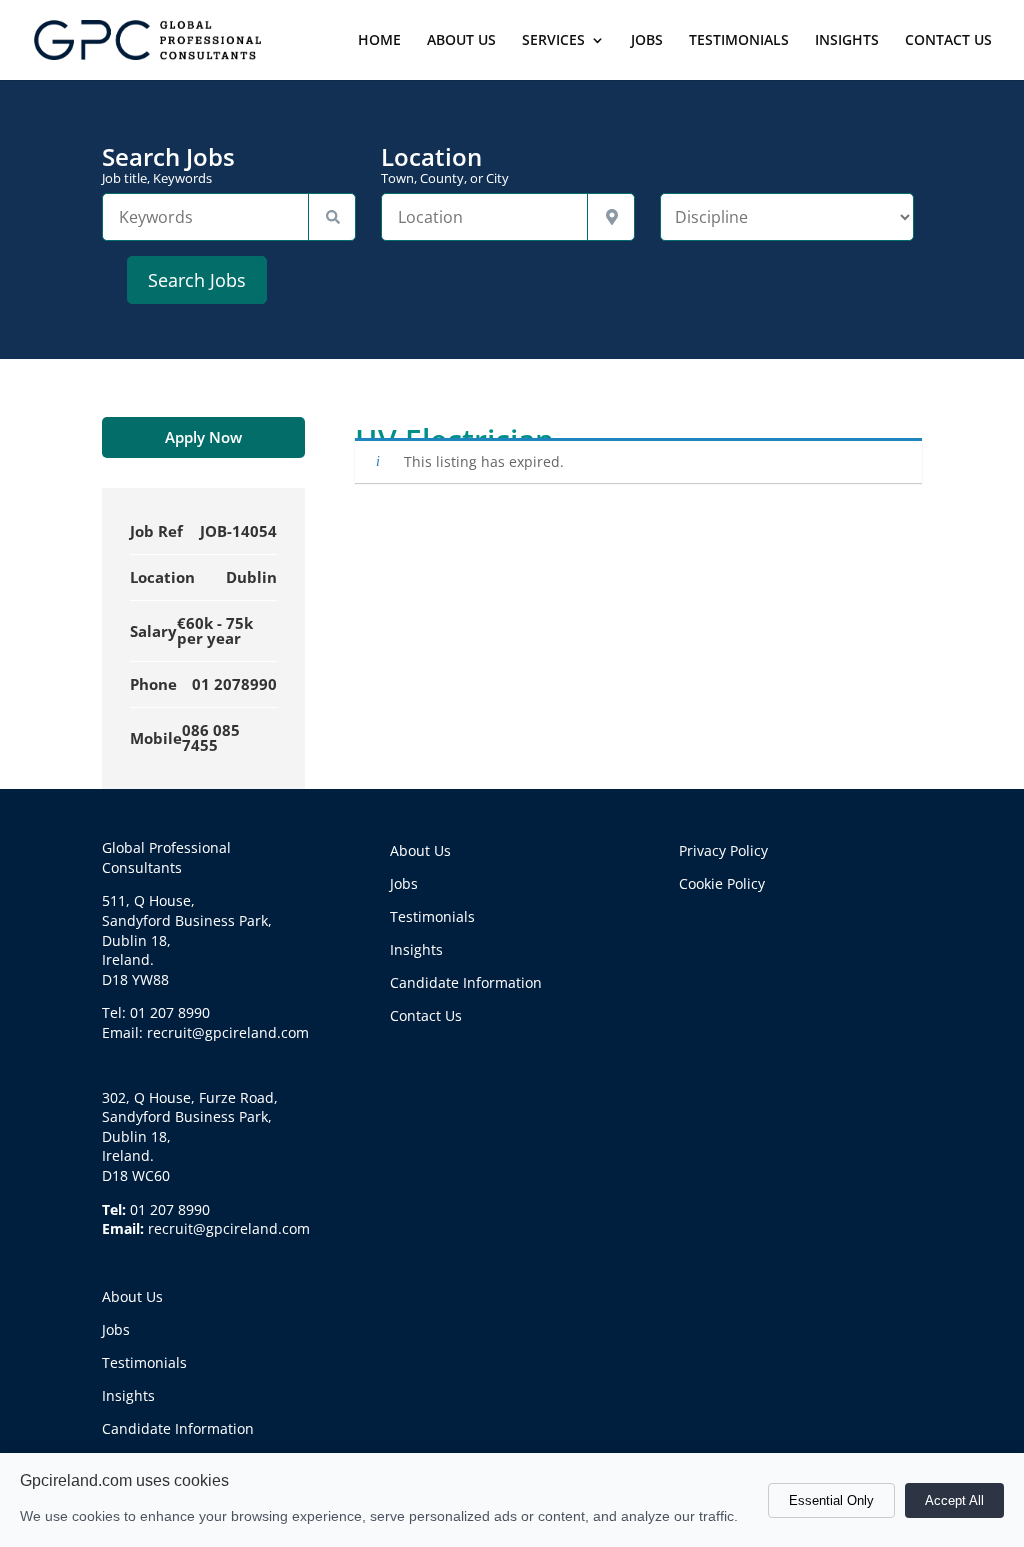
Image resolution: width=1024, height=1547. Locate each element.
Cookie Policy (722, 883)
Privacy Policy (723, 850)
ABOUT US (461, 41)
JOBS (647, 41)
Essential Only (831, 1500)
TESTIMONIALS (739, 41)
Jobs (116, 1329)
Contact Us (426, 1015)
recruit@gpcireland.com (229, 1228)
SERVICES (553, 41)
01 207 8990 (170, 1209)
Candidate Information (178, 1428)
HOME (379, 41)
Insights (128, 1395)
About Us (132, 1296)
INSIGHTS (847, 41)
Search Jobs (168, 165)
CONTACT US (948, 41)
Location (445, 165)
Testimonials (144, 1362)
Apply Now (203, 437)
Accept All (954, 1500)
